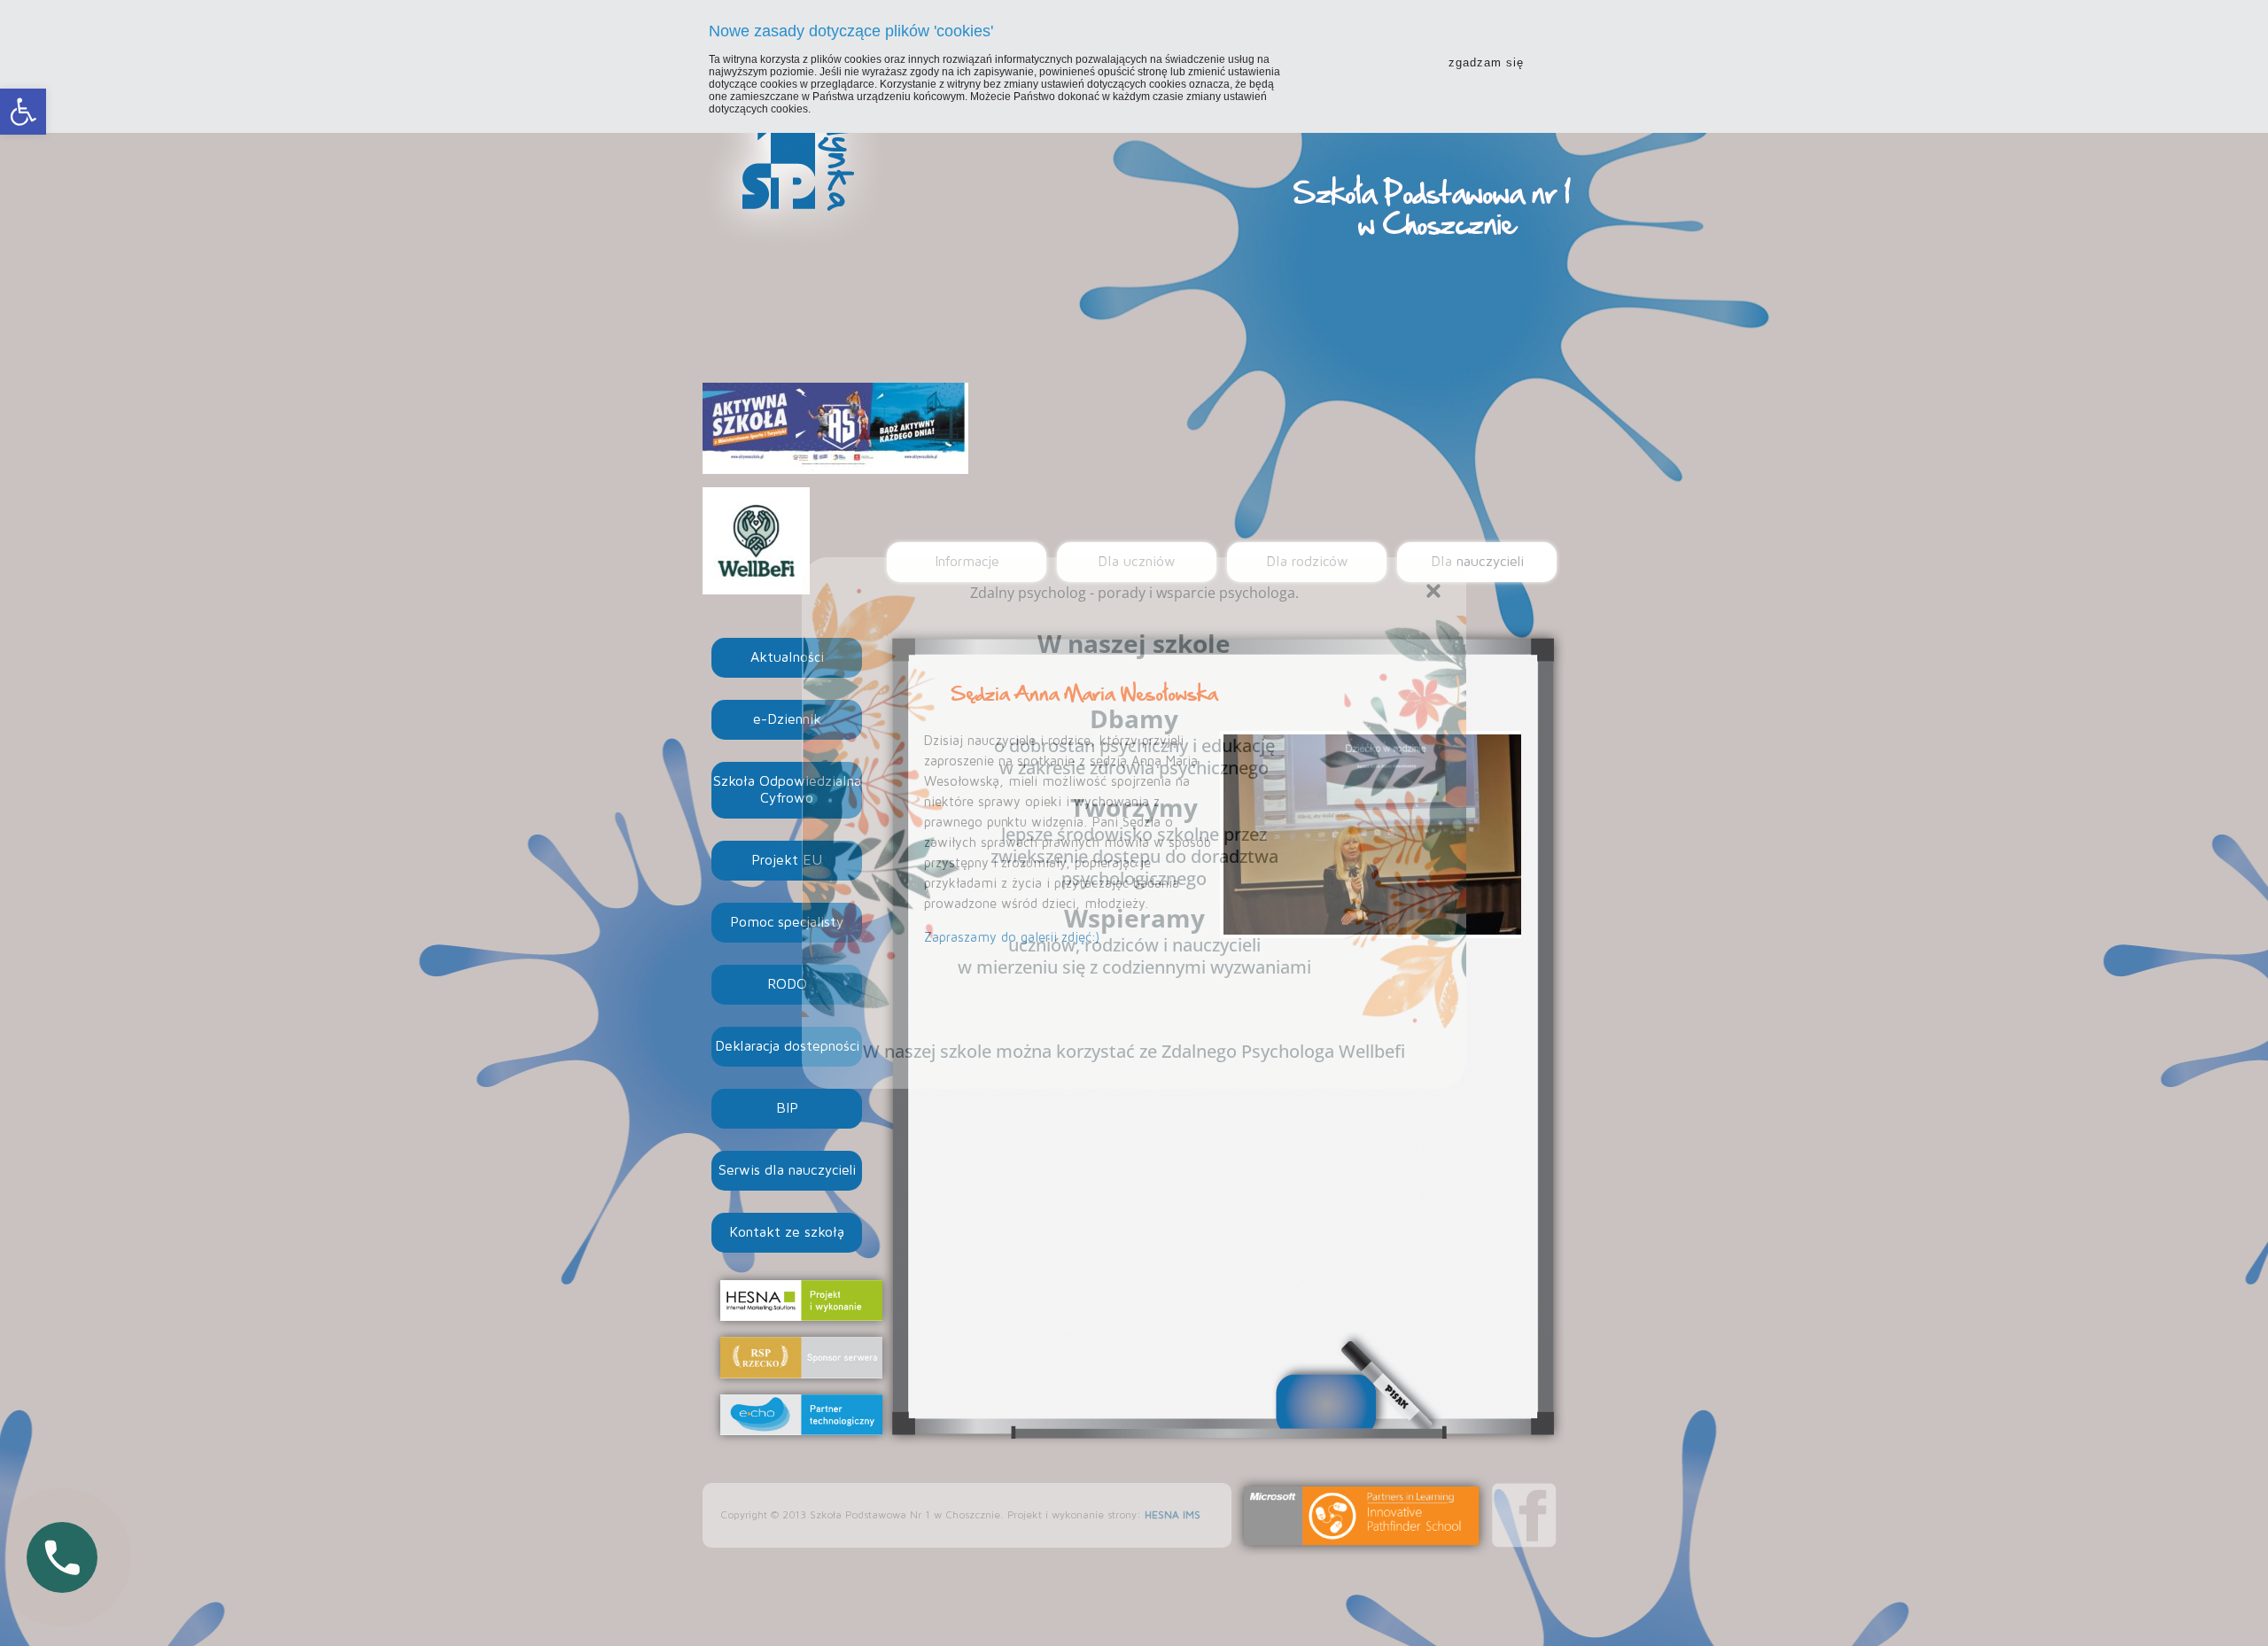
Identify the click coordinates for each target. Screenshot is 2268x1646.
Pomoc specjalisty (787, 922)
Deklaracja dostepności (787, 1046)
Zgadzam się (1486, 62)
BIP (787, 1108)
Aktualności (787, 657)
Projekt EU (787, 860)
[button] (23, 112)
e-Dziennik (787, 719)
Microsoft (1362, 1516)
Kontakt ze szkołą (787, 1232)
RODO (787, 984)
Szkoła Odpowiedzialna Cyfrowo (787, 790)
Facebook (1524, 1515)
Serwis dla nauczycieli (787, 1170)
